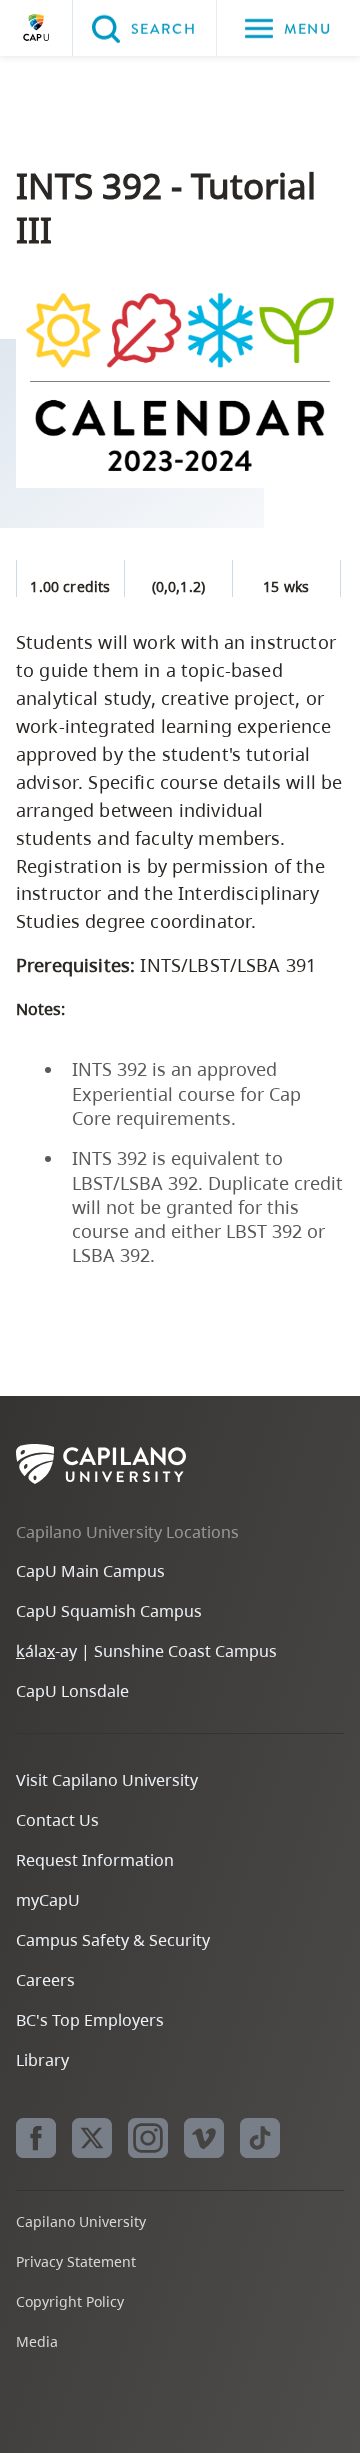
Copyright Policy (70, 2301)
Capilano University (36, 28)
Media (37, 2341)
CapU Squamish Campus (109, 1611)
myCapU (48, 1900)
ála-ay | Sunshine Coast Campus (146, 1651)
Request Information (95, 1860)
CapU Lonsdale (72, 1691)
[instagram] (148, 2138)
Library (42, 2060)
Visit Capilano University (107, 1780)
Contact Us (57, 1820)
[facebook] (36, 2138)
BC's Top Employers (90, 2020)
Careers (45, 1980)
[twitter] (92, 2138)
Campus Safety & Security (113, 1940)
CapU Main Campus (90, 1571)
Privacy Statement (76, 2261)
